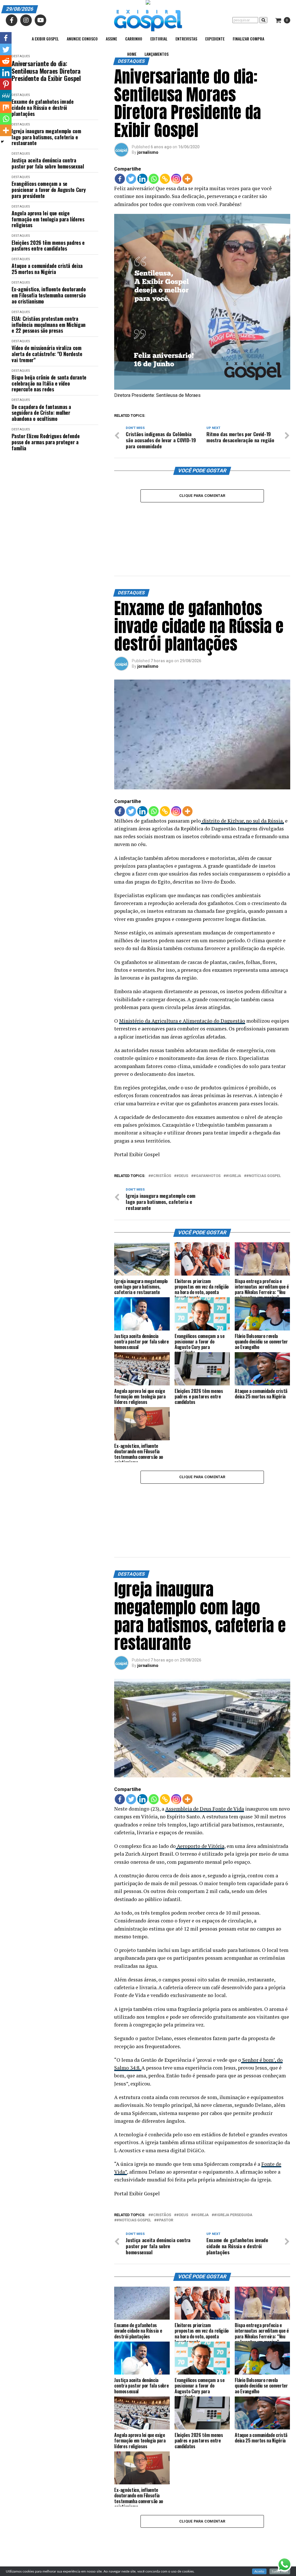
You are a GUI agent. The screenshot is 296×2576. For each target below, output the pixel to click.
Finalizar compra (248, 39)
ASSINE (111, 39)
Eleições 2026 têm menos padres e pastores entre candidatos (48, 246)
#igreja (233, 1129)
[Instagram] (176, 179)
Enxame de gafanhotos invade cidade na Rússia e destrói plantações (42, 108)
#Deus (182, 1129)
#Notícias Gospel (264, 1129)
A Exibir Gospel (45, 39)
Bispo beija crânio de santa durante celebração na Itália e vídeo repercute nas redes (49, 383)
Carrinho (134, 39)
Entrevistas (186, 39)
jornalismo (148, 152)
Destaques (21, 95)
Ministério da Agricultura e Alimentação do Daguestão (182, 973)
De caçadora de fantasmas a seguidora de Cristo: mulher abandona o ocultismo (41, 413)
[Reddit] (6, 61)
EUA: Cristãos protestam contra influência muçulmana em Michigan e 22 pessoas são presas (48, 325)
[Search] (263, 20)
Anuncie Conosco (82, 39)
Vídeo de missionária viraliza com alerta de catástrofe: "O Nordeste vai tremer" (47, 354)
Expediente (215, 39)
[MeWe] (6, 96)
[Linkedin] (142, 179)
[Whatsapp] (154, 179)
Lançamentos (157, 54)
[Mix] (6, 107)
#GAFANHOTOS (207, 1129)
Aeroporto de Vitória (200, 1751)
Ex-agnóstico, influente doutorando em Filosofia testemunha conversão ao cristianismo (49, 295)
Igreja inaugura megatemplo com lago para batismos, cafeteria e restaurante (46, 137)
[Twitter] (131, 179)
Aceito (259, 2571)
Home (132, 54)
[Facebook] (120, 179)
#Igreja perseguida (233, 2120)
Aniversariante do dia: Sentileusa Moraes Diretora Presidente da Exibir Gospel (46, 71)
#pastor (165, 2125)
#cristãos (161, 1129)
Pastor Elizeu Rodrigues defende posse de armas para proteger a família (46, 442)
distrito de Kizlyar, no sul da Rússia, (242, 773)
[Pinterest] (6, 84)
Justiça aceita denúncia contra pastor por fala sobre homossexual (48, 163)
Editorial (159, 39)
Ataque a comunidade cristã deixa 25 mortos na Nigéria (47, 269)
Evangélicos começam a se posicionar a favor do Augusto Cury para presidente (49, 190)
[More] (187, 179)
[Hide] (2, 142)
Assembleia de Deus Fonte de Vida (205, 1714)
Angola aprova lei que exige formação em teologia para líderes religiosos (48, 219)
